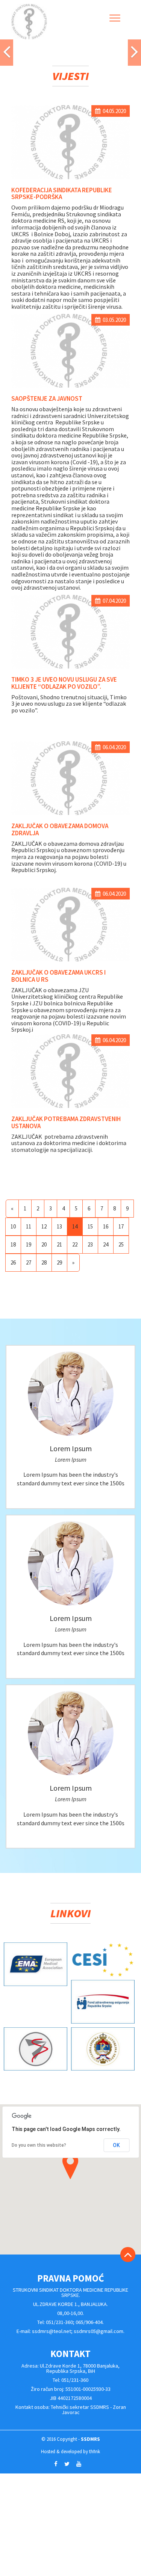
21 (59, 1244)
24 (106, 1244)
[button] (7, 53)
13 (59, 1226)
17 (121, 1226)
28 (44, 1262)
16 (106, 1226)
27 (29, 1262)
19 (29, 1244)
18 (13, 1244)
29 (59, 1262)
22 (75, 1244)
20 (44, 1244)
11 (29, 1226)
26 (13, 1262)
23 (90, 1244)
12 (44, 1226)
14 (75, 1226)
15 (90, 1226)
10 (13, 1226)
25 (121, 1244)
